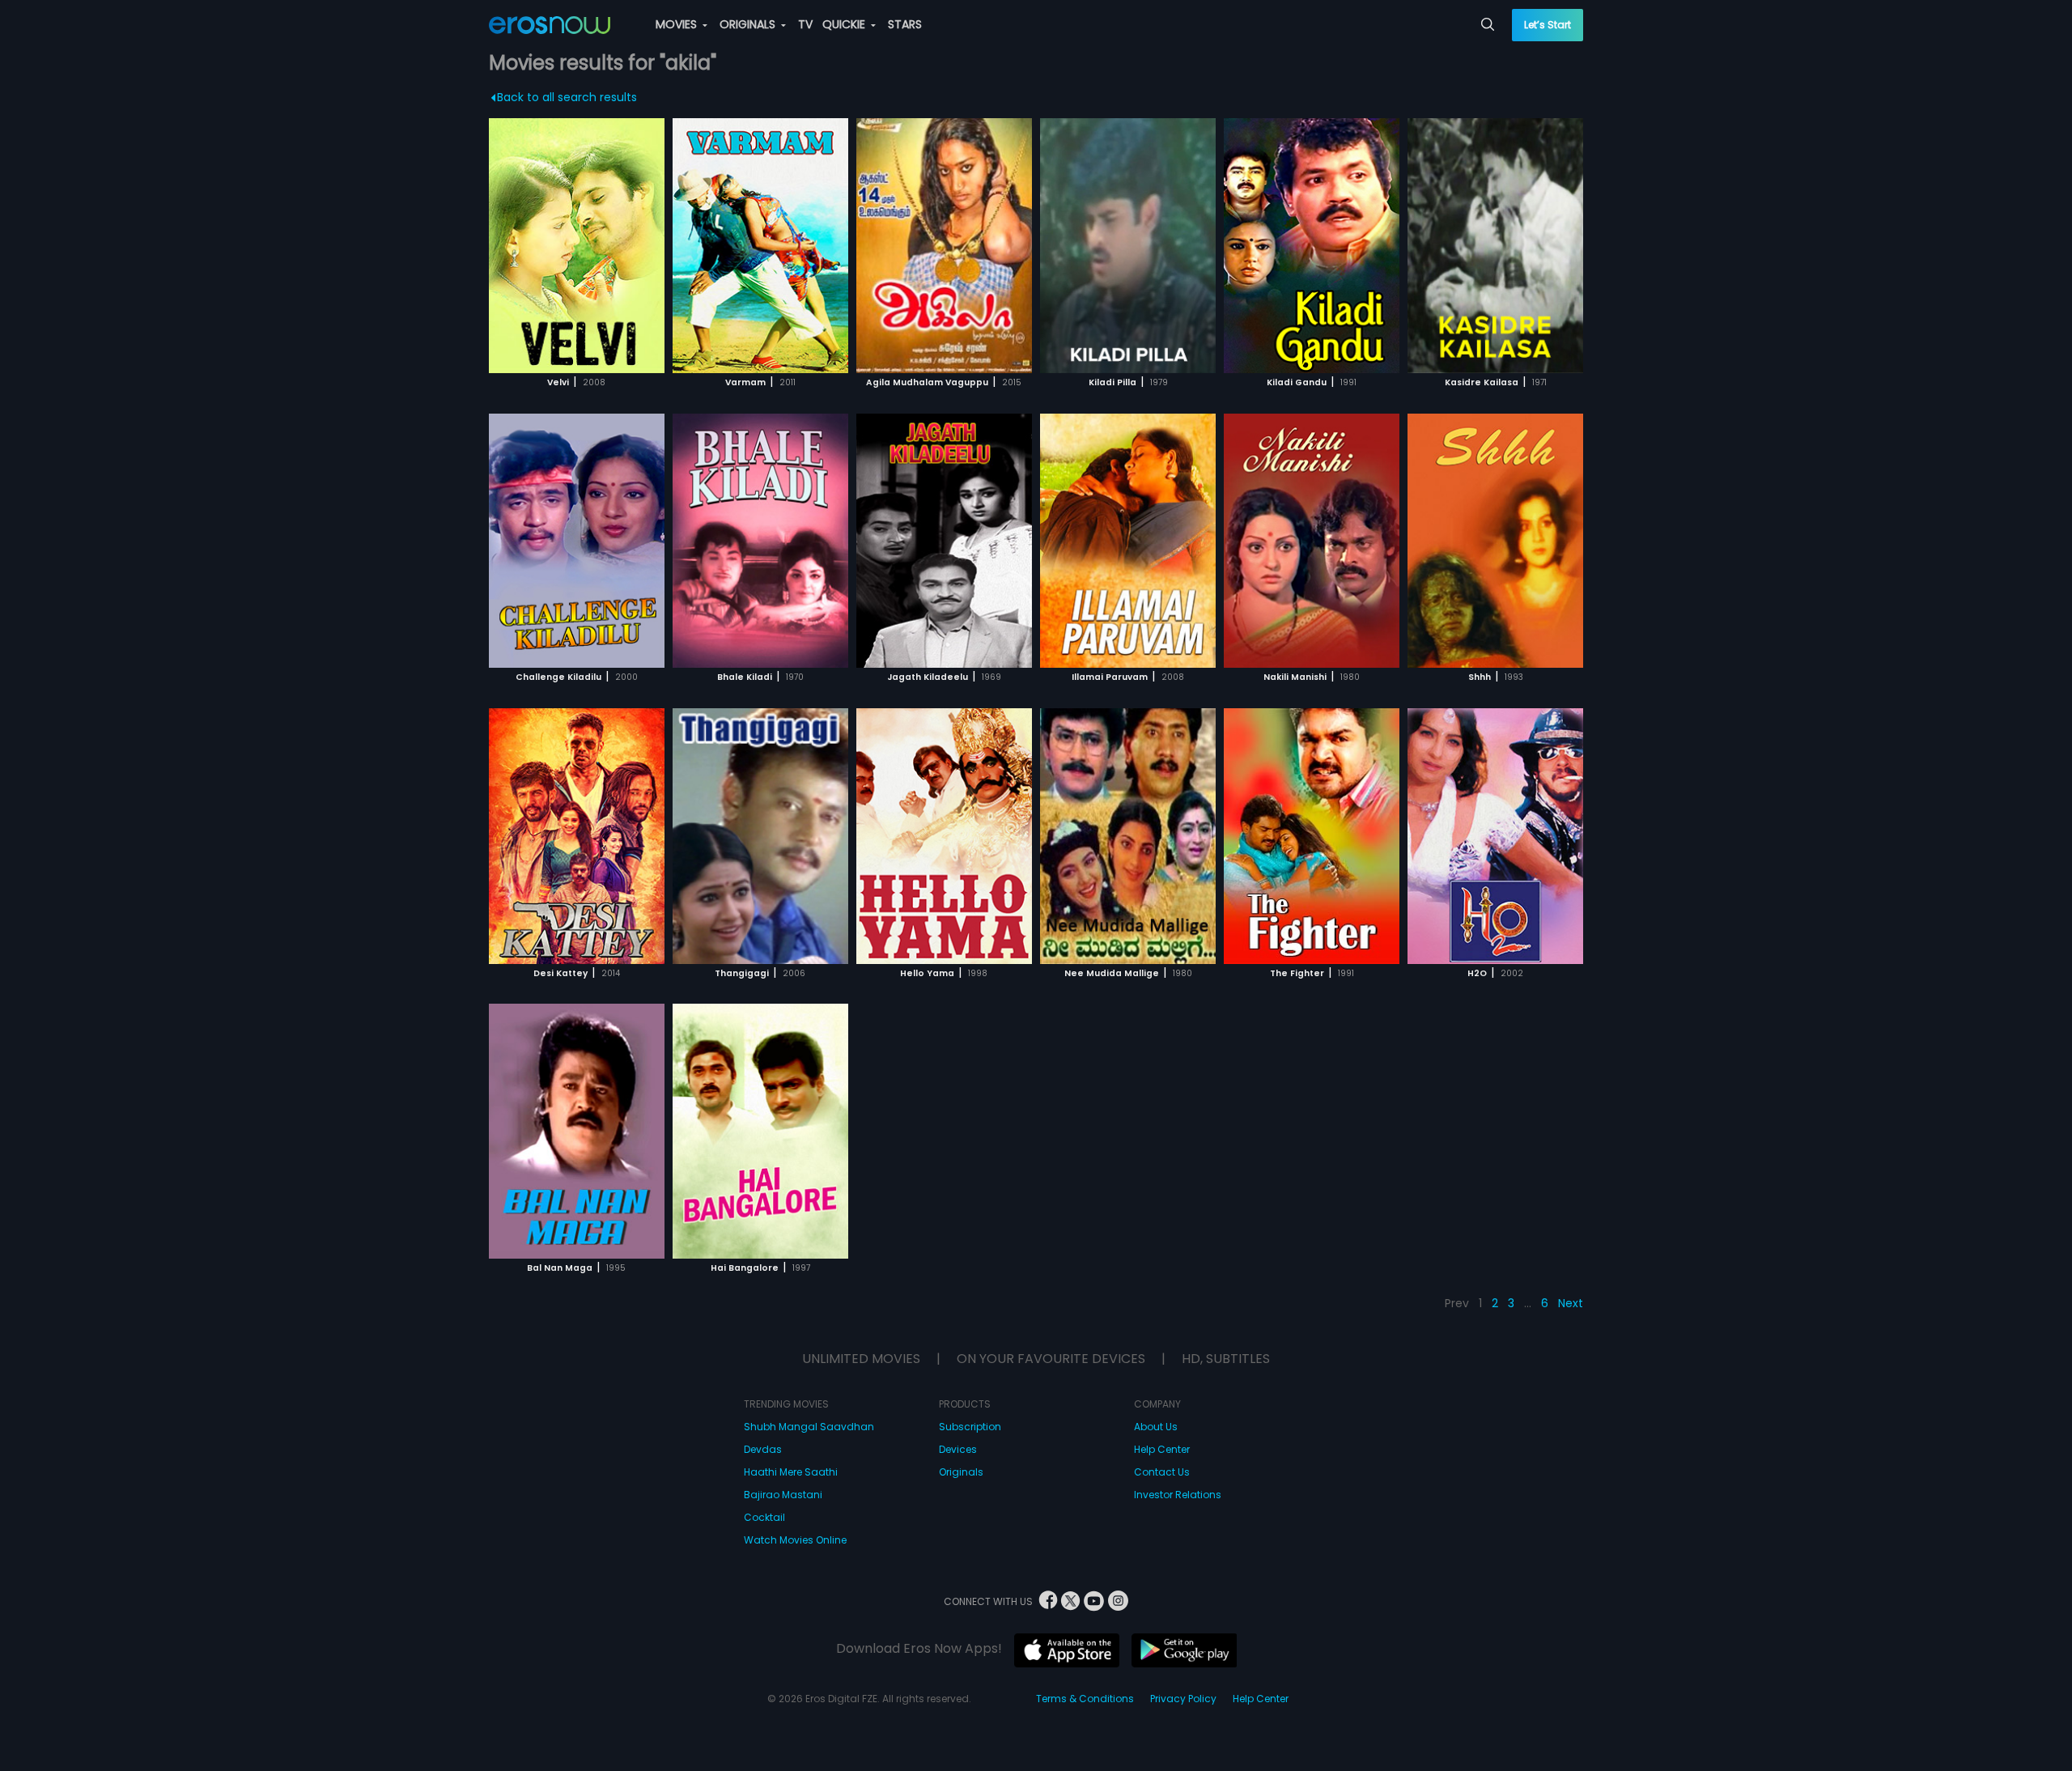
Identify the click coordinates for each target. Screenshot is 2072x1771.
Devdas (763, 1449)
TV (805, 24)
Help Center (1162, 1449)
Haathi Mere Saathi (791, 1472)
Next (1571, 1303)
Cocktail (764, 1517)
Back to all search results (567, 97)
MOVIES (678, 24)
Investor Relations (1178, 1495)
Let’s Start (1548, 25)
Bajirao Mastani (783, 1495)
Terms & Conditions (1085, 1699)
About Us (1156, 1427)
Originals (961, 1472)
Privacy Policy (1183, 1699)
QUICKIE (845, 24)
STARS (905, 24)
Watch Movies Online (795, 1540)
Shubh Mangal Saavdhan (809, 1427)
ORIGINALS (749, 24)
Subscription (970, 1427)
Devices (958, 1449)
